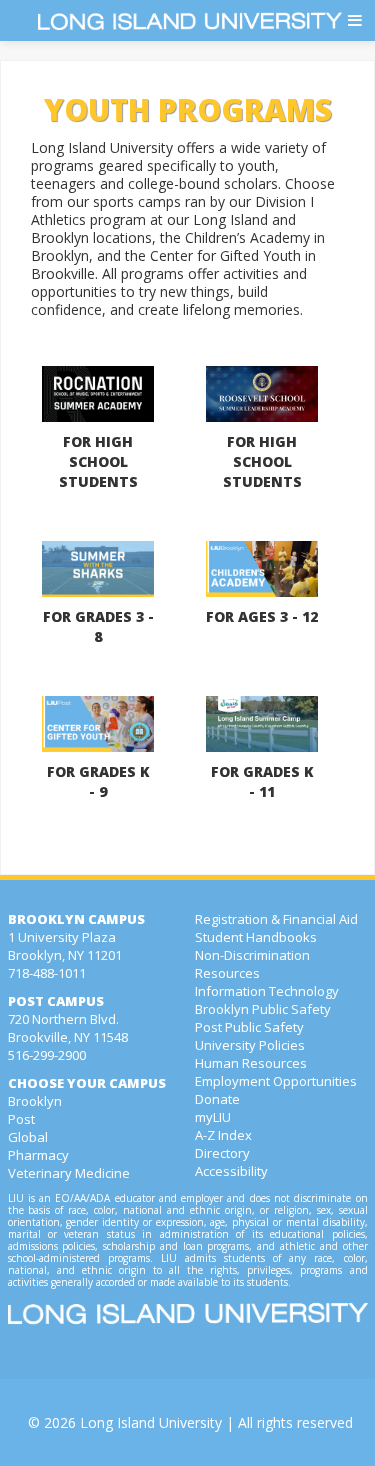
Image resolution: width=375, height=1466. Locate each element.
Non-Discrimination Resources (252, 964)
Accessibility (231, 1171)
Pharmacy (38, 1155)
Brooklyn (35, 1101)
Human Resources (251, 1063)
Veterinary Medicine (69, 1173)
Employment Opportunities (276, 1081)
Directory (222, 1153)
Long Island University (151, 1422)
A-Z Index (223, 1135)
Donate (217, 1099)
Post (21, 1119)
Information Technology (267, 991)
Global (28, 1137)
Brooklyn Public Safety (263, 1009)
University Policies (250, 1045)
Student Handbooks (256, 937)
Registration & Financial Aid (276, 919)
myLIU (213, 1117)
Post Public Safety (249, 1027)
